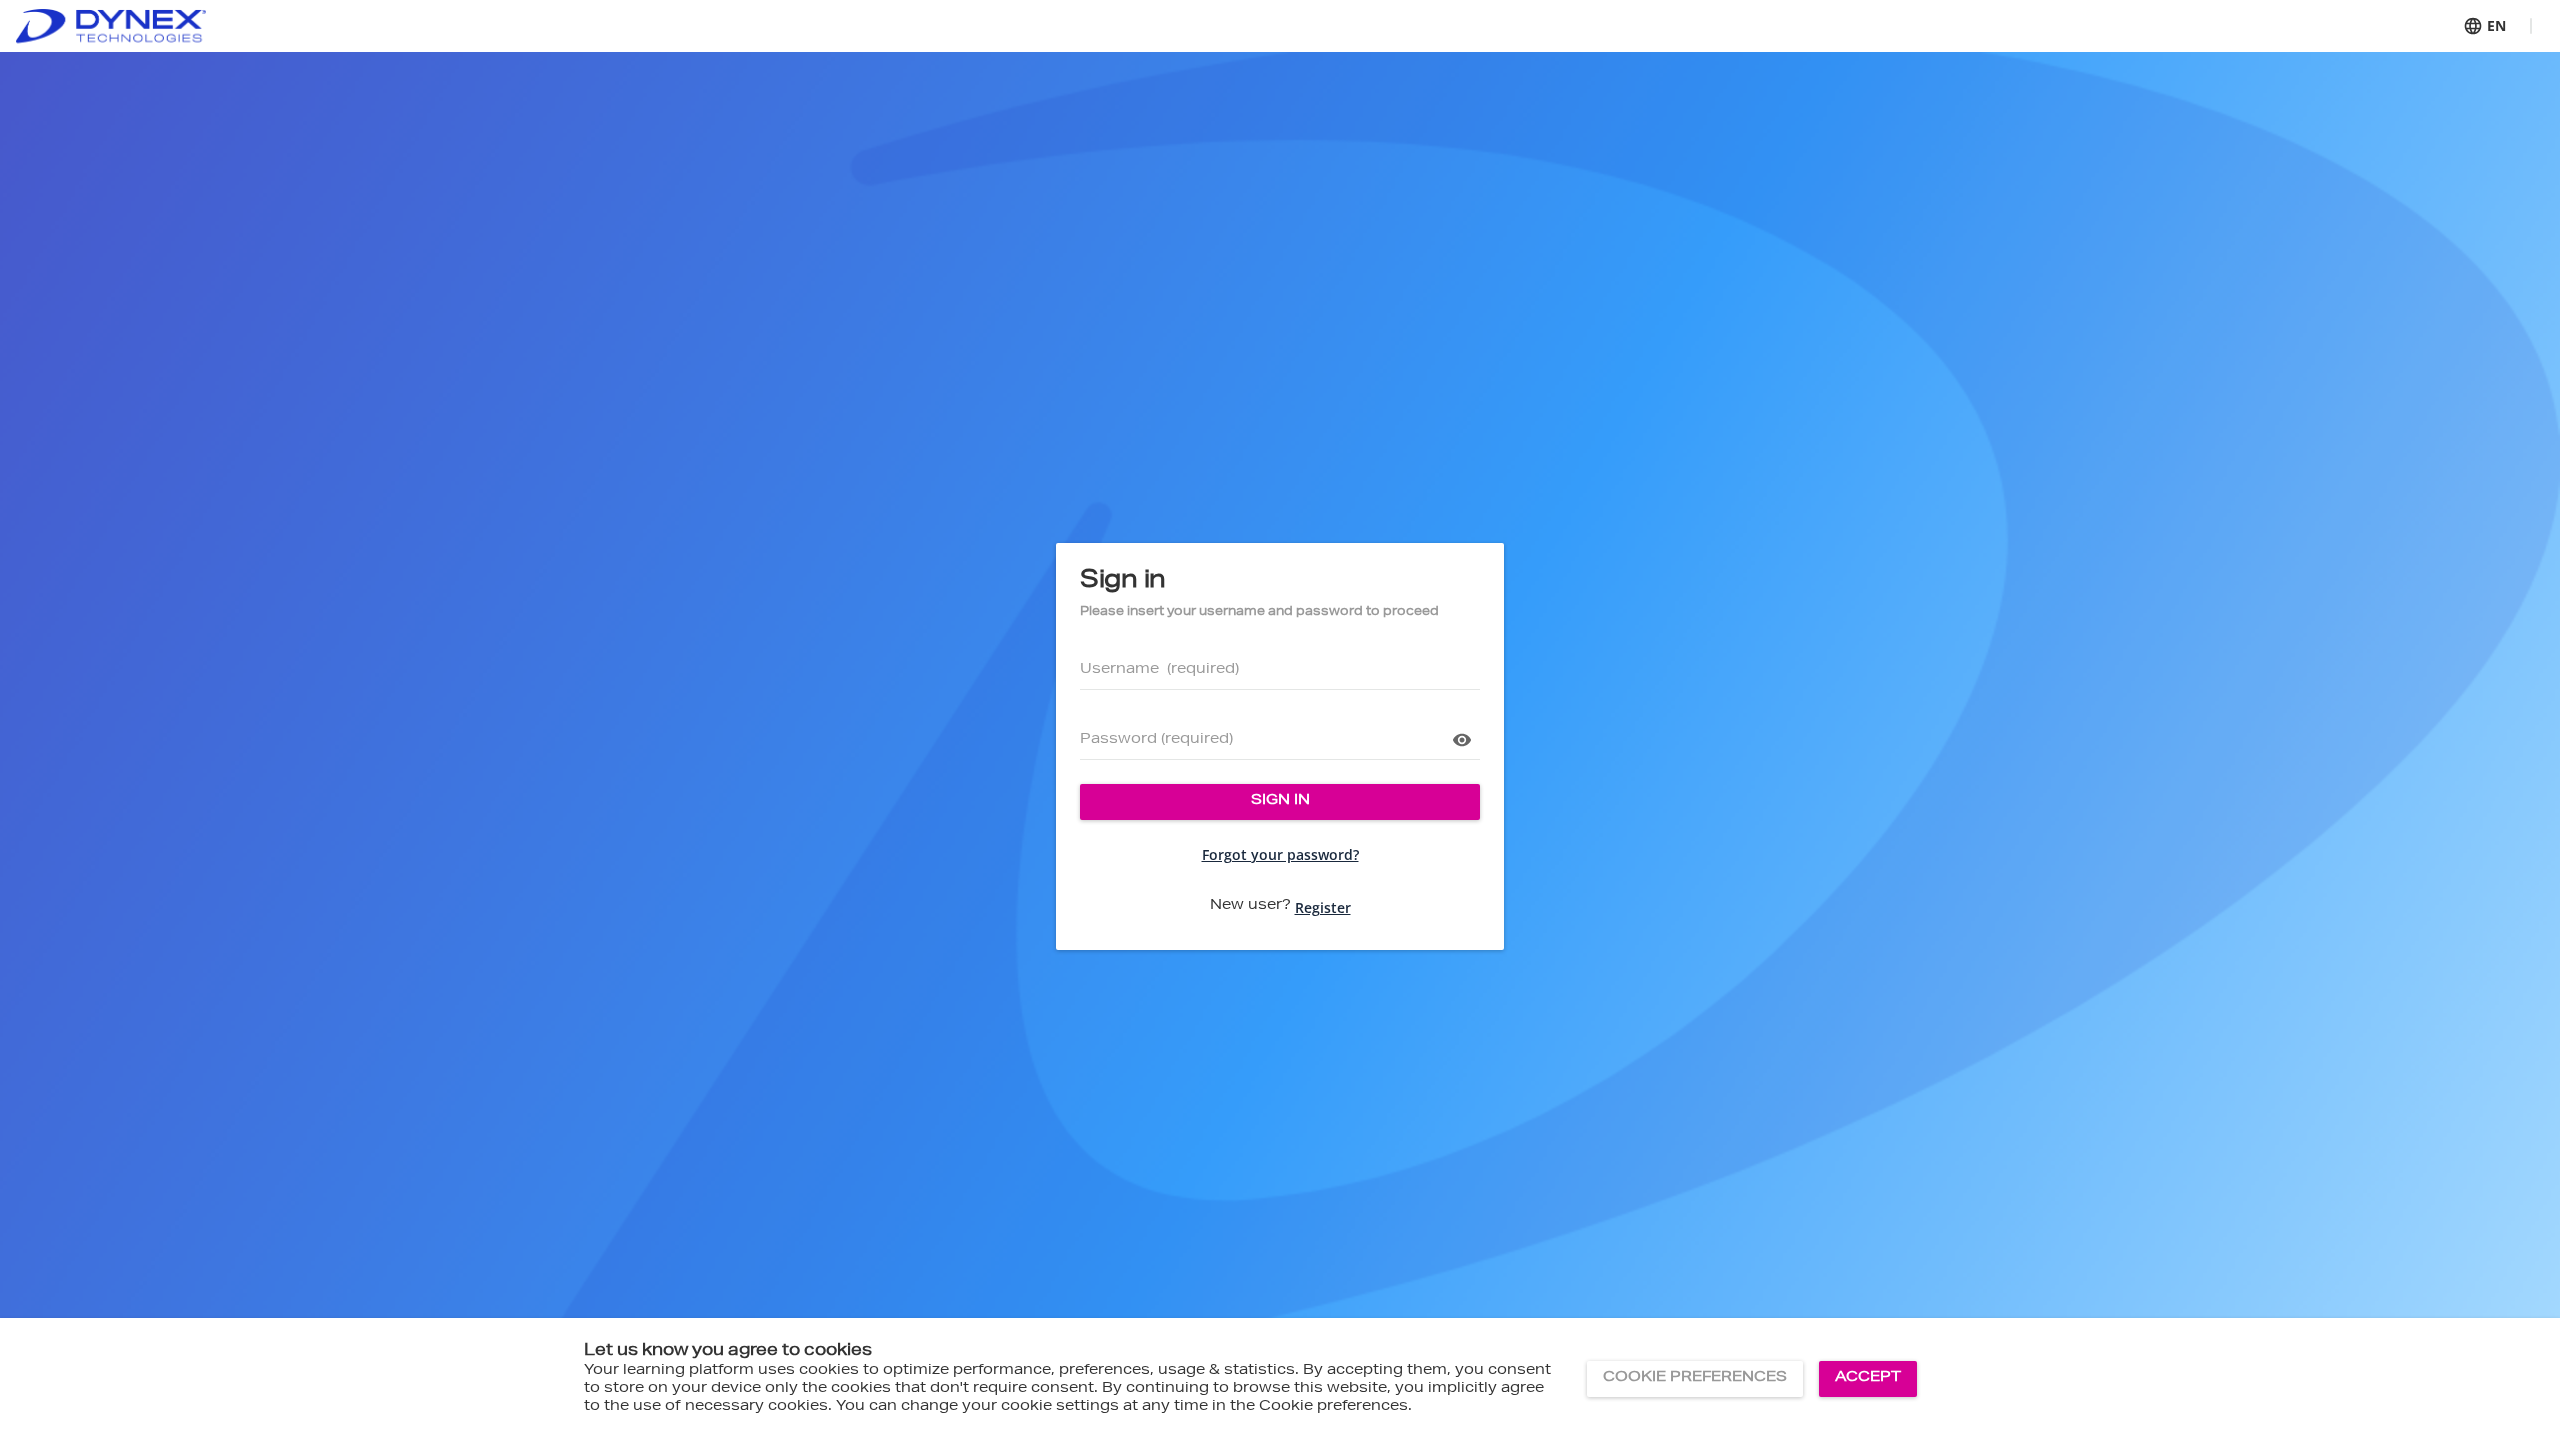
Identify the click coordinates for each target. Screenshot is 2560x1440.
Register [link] (1323, 907)
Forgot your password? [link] (1280, 854)
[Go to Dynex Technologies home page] (111, 26)
